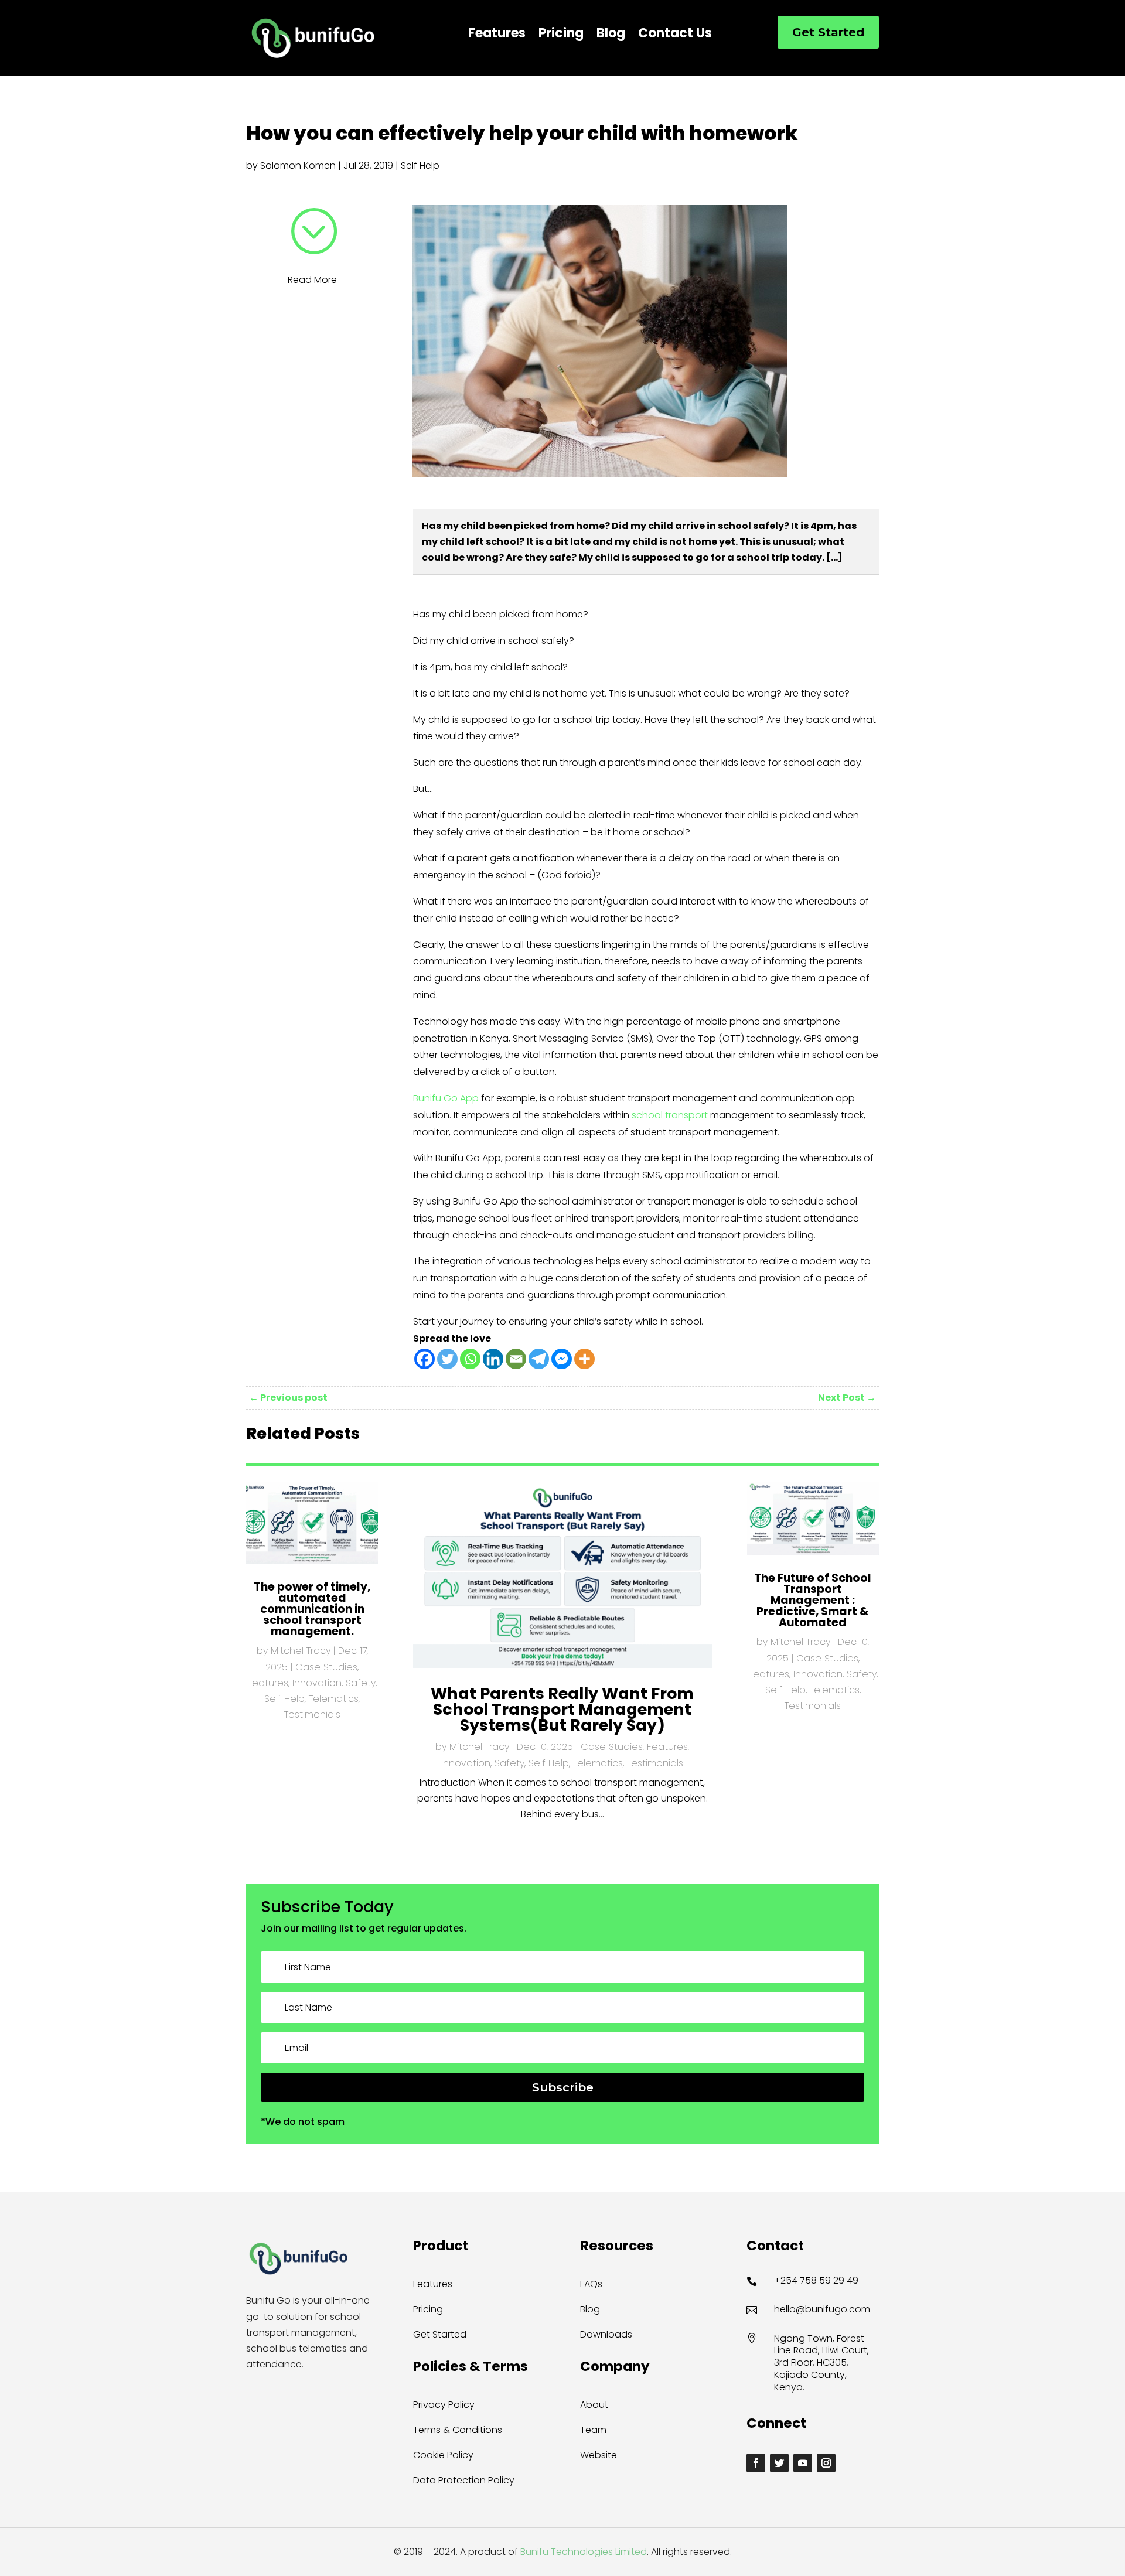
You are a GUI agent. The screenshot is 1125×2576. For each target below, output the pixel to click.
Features (497, 36)
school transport (670, 1115)
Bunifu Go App (446, 1098)
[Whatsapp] (470, 1359)
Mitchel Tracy (301, 1651)
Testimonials (312, 1715)
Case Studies (326, 1667)
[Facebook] (425, 1359)
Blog (611, 36)
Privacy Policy (444, 2405)
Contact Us (675, 36)
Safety (361, 1683)
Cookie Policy (443, 2455)
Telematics (334, 1699)
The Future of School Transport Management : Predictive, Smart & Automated (813, 1600)
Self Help (420, 166)
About (594, 2405)
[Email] (516, 1359)
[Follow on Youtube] (803, 2463)
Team (593, 2430)
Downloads (606, 2334)
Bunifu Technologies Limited (582, 2552)
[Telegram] (539, 1359)
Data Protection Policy (464, 2480)
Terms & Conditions (458, 2430)
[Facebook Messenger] (562, 1359)
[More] (584, 1359)
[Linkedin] (493, 1359)
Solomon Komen (298, 166)
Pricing (561, 36)
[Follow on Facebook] (756, 2463)
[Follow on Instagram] (826, 2463)
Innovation (317, 1683)
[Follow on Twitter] (779, 2463)
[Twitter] (447, 1359)
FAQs (591, 2284)
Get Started (828, 32)
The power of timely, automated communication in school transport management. (312, 1609)
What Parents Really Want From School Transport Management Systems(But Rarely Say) (562, 1709)
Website (599, 2455)
